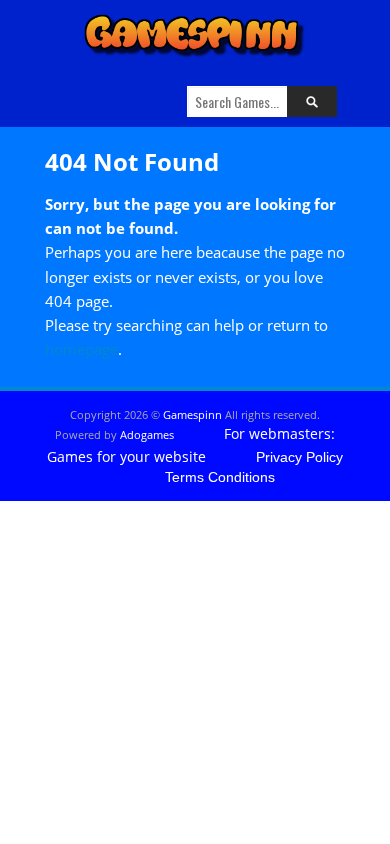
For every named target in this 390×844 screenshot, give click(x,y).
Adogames (147, 434)
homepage (81, 349)
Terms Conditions (220, 477)
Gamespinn (192, 414)
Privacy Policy (299, 457)
